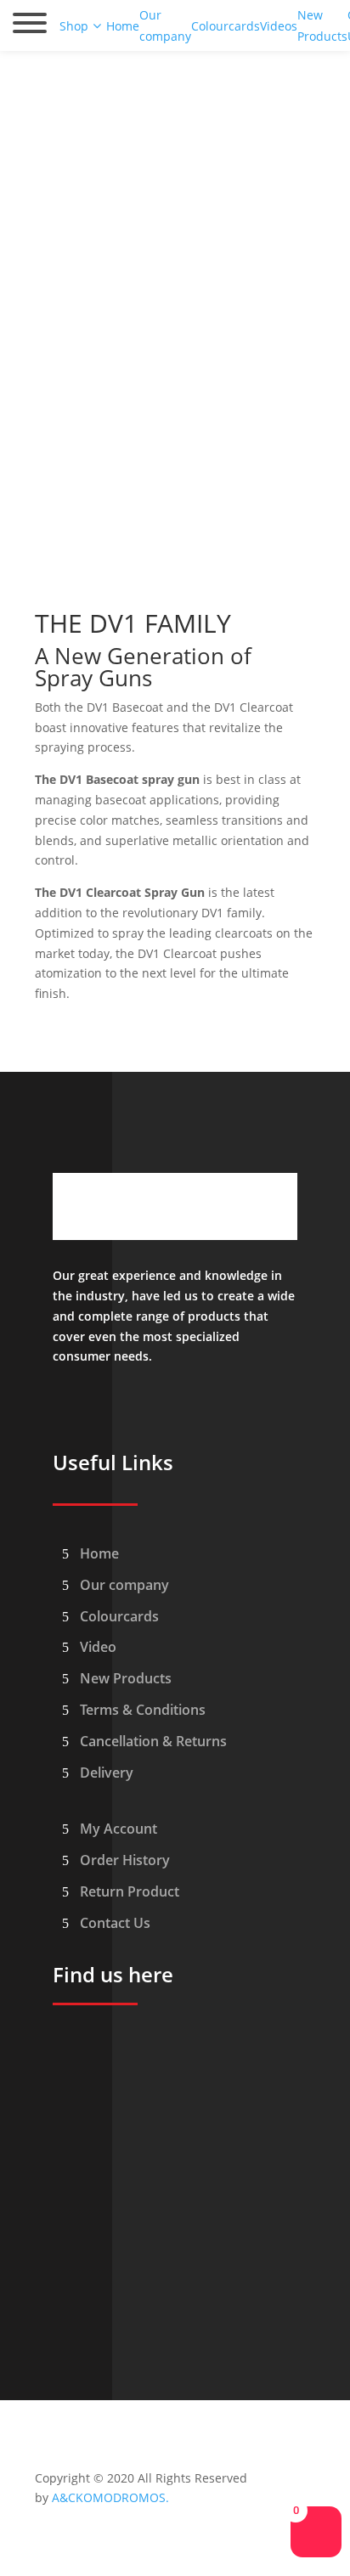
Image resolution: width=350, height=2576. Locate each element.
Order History (125, 1860)
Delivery (107, 1773)
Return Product (130, 1891)
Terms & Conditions (143, 1710)
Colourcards (119, 1616)
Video (98, 1647)
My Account (119, 1829)
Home (99, 1553)
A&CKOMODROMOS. (110, 2497)
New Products (126, 1678)
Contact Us (115, 1923)
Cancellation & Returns (153, 1741)
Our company (124, 1585)
